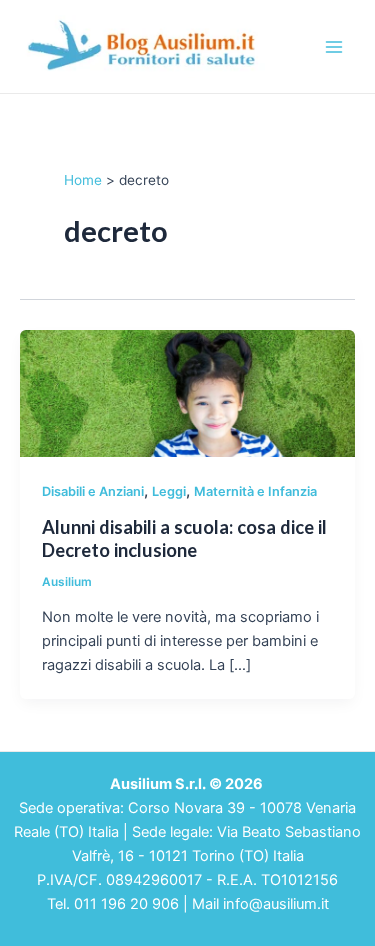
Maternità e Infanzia (255, 491)
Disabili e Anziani (93, 491)
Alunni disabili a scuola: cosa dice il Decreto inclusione (184, 539)
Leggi (169, 491)
